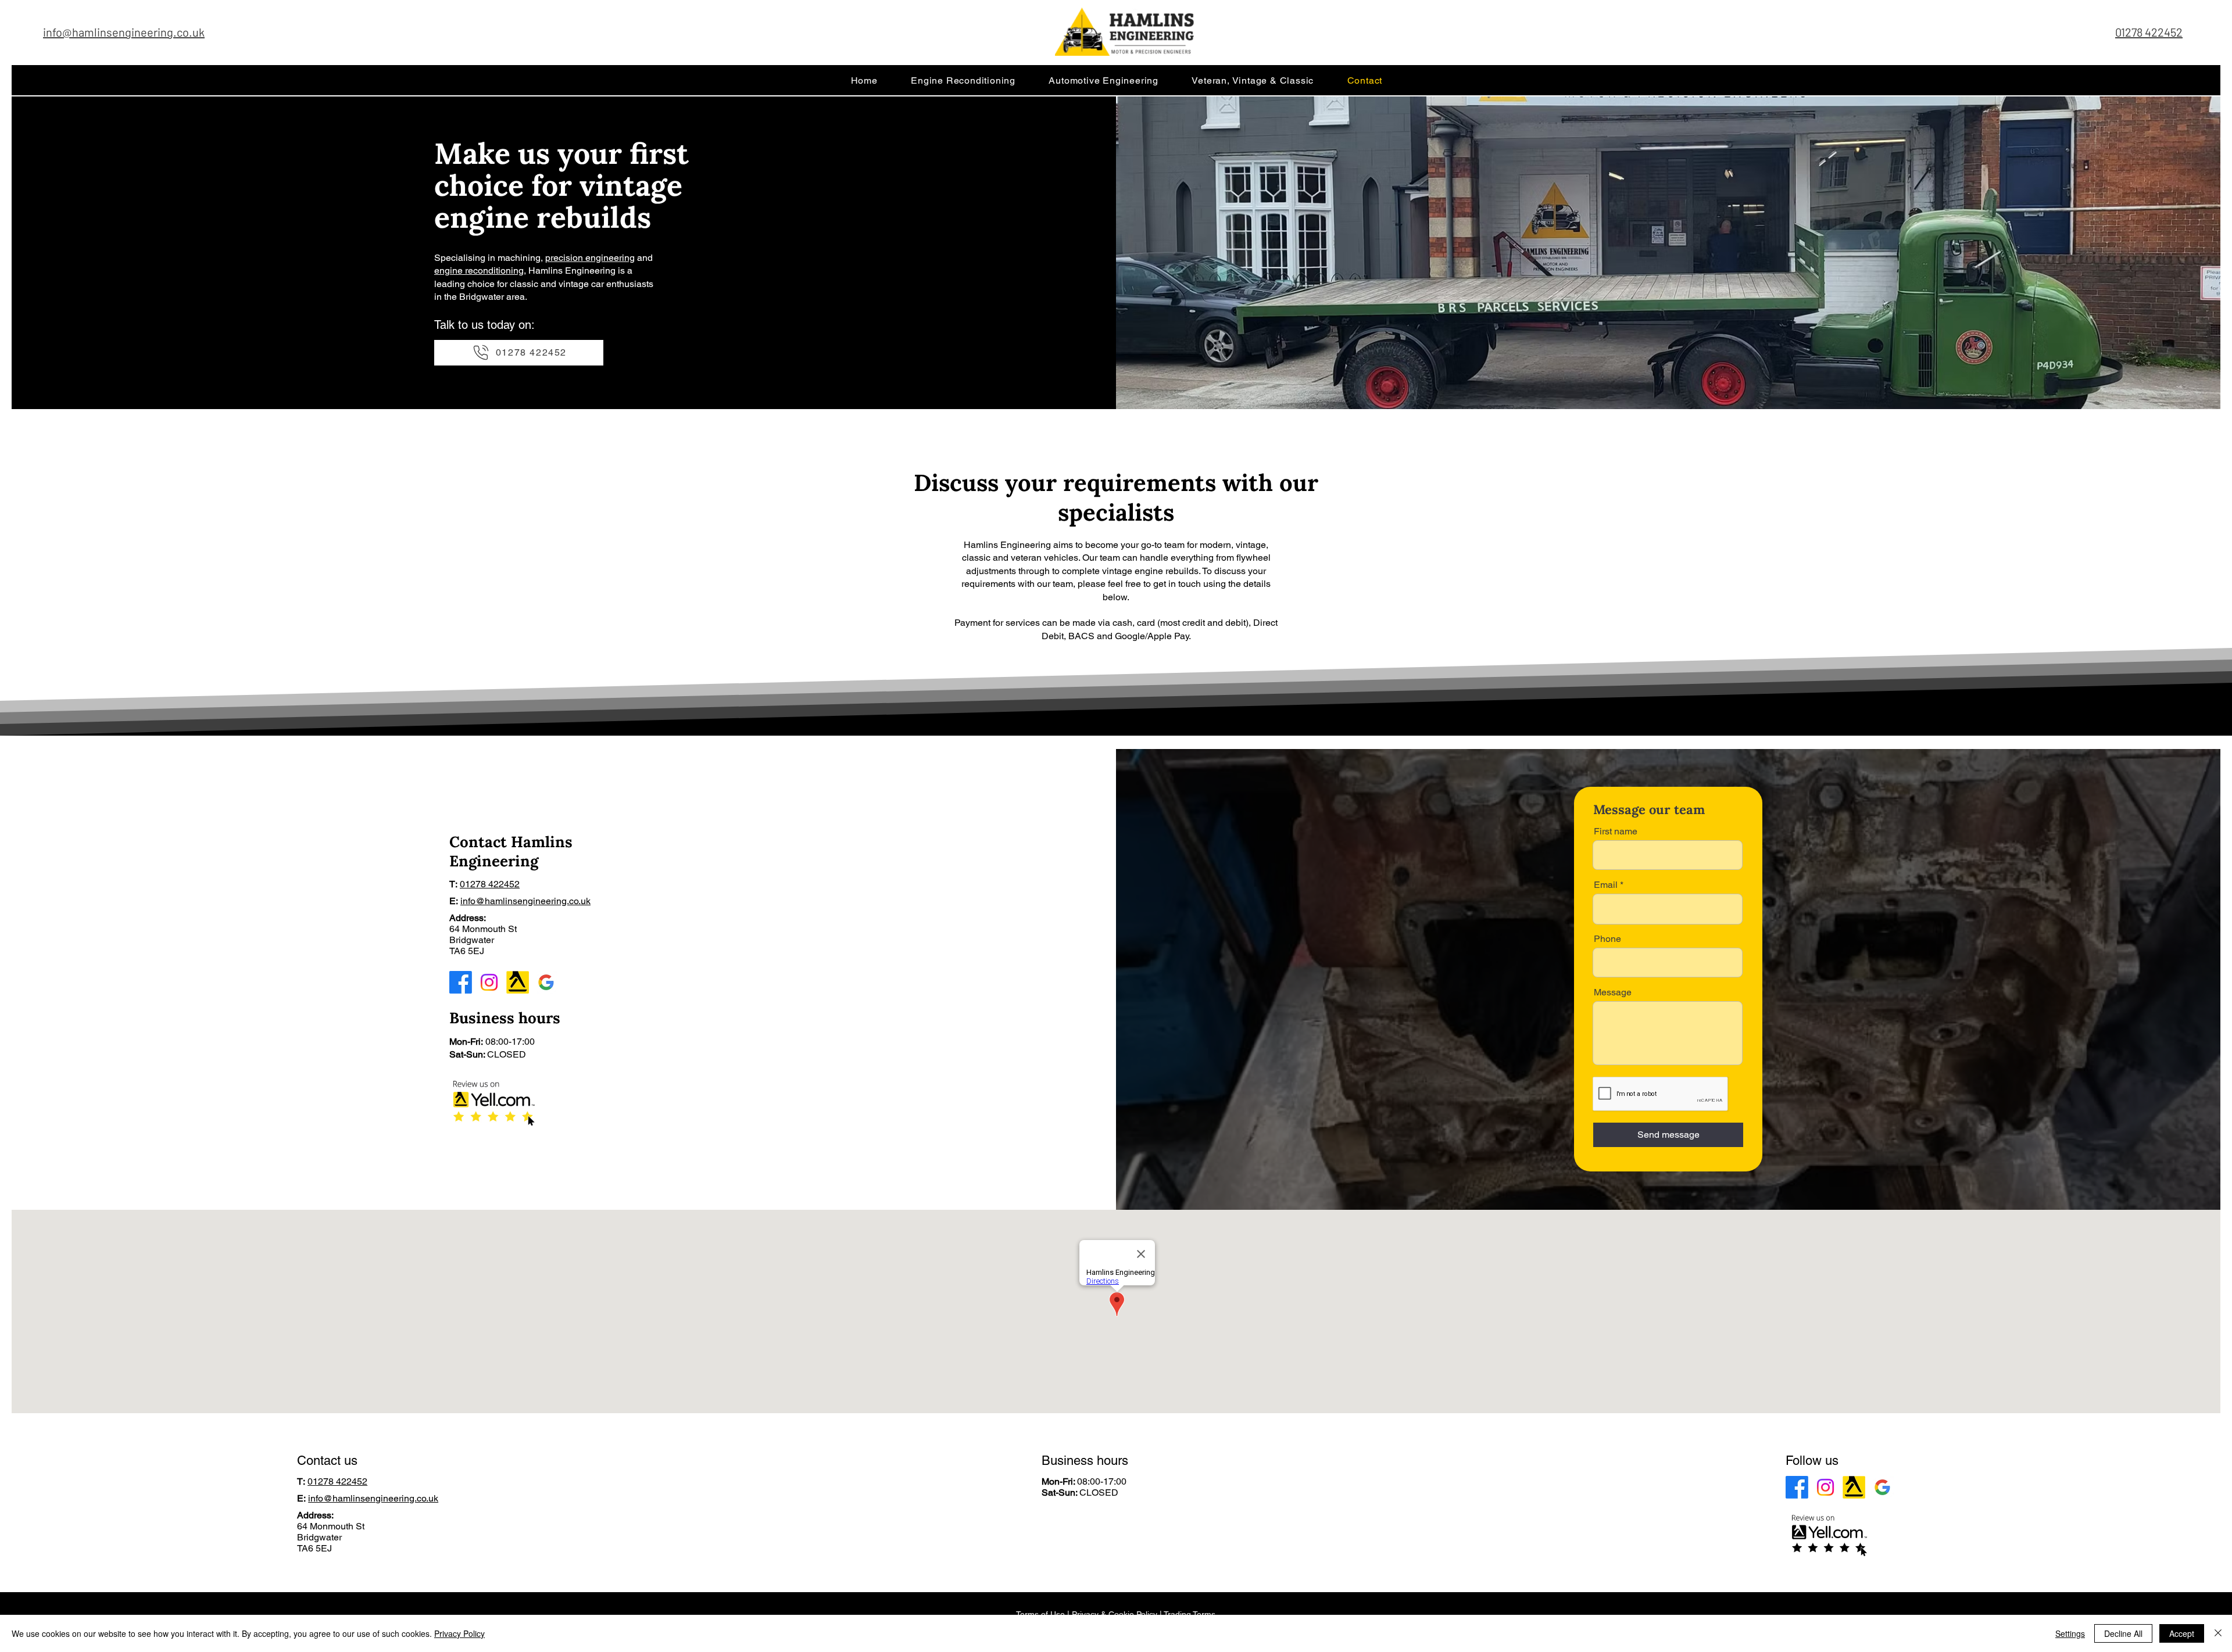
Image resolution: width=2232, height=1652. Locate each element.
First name (1616, 832)
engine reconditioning (479, 270)
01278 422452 (2149, 32)
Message (1613, 992)
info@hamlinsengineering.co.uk (525, 901)
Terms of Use (1040, 1614)
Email (1606, 885)
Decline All (2123, 1633)
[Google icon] (546, 982)
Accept (2182, 1633)
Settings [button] (2070, 1633)
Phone (1607, 939)
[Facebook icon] (461, 982)
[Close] (2218, 1633)
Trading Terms (1190, 1614)
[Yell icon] (518, 982)
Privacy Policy (459, 1633)
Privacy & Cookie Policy (1115, 1614)
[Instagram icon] (489, 982)
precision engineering (590, 258)
